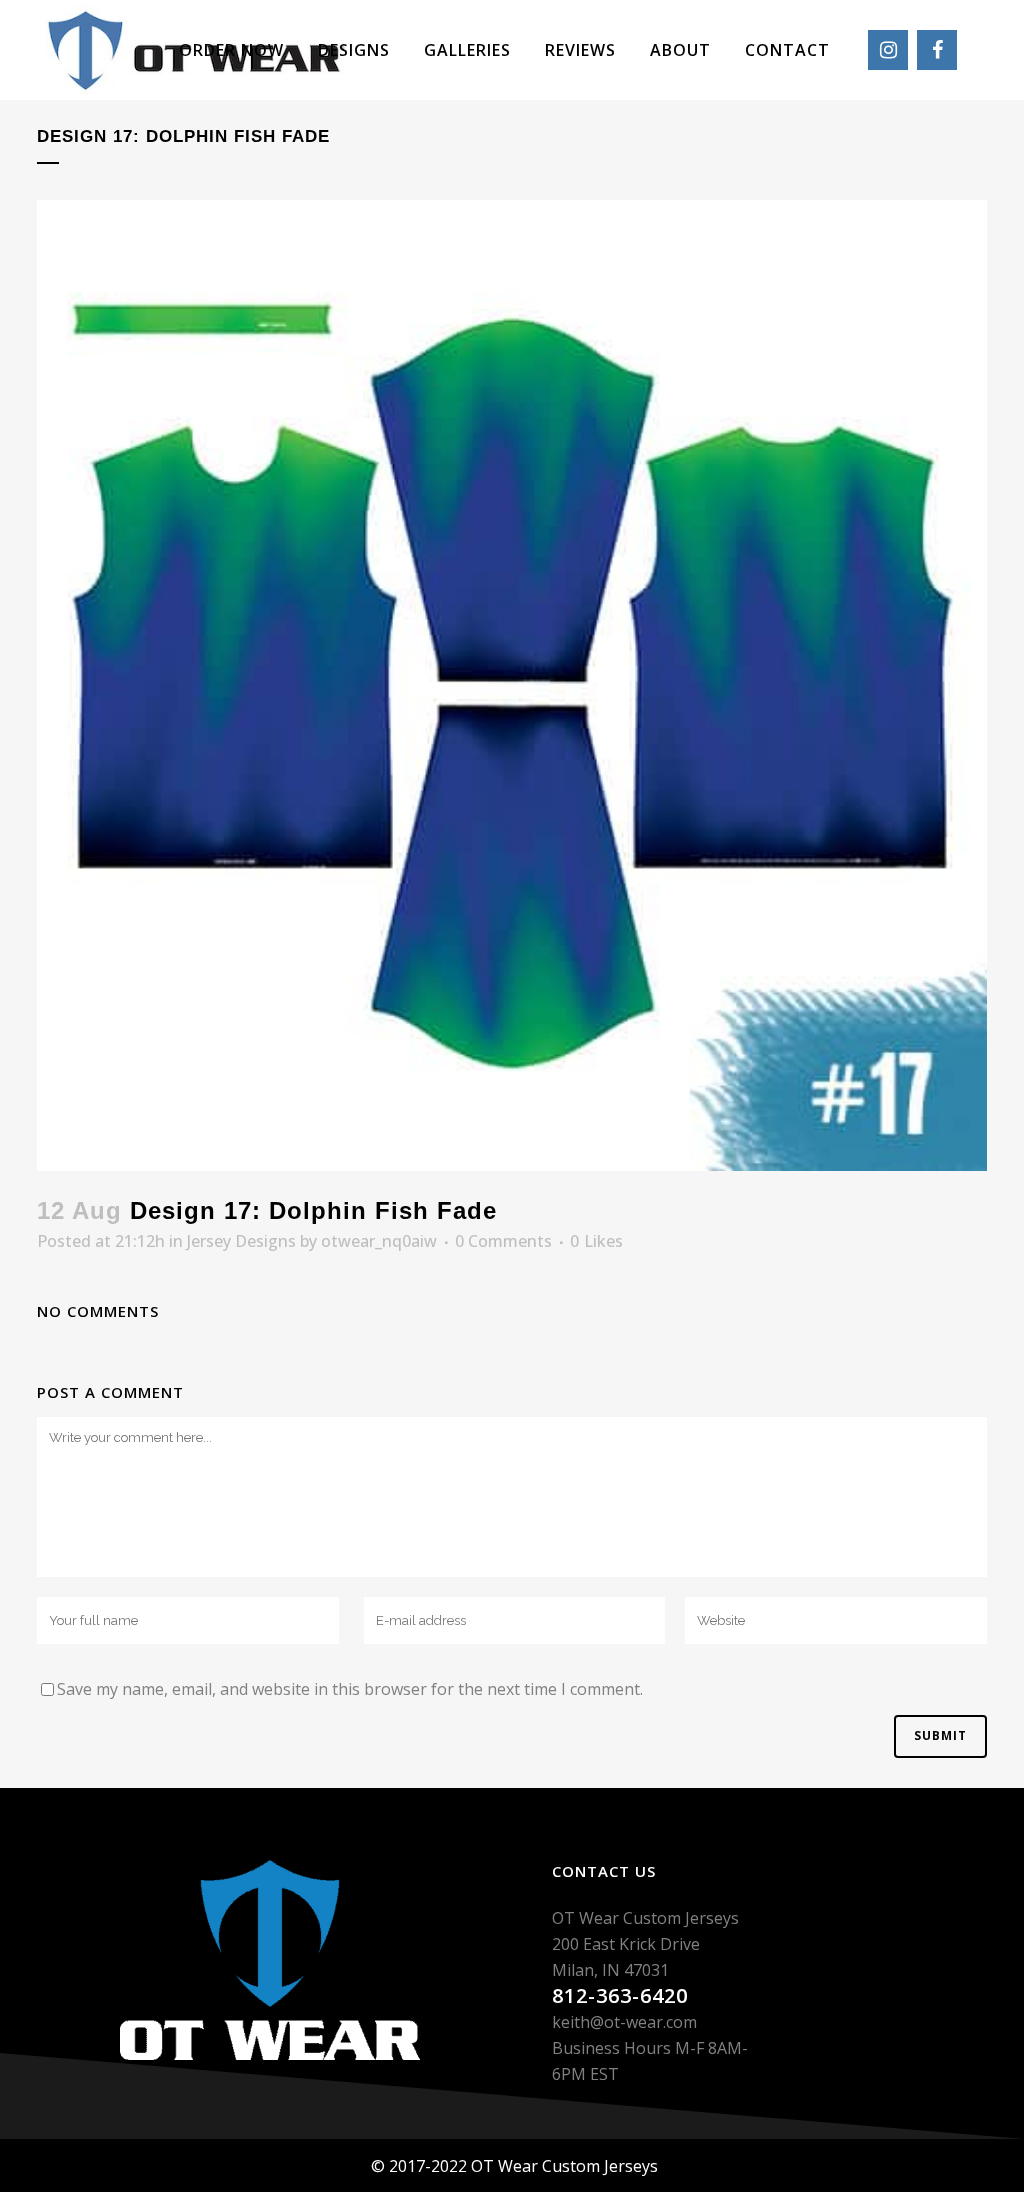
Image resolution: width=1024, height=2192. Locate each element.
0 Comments (503, 1241)
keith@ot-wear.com (624, 2022)
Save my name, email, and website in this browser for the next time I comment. (350, 1689)
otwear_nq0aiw (379, 1241)
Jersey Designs (241, 1241)
